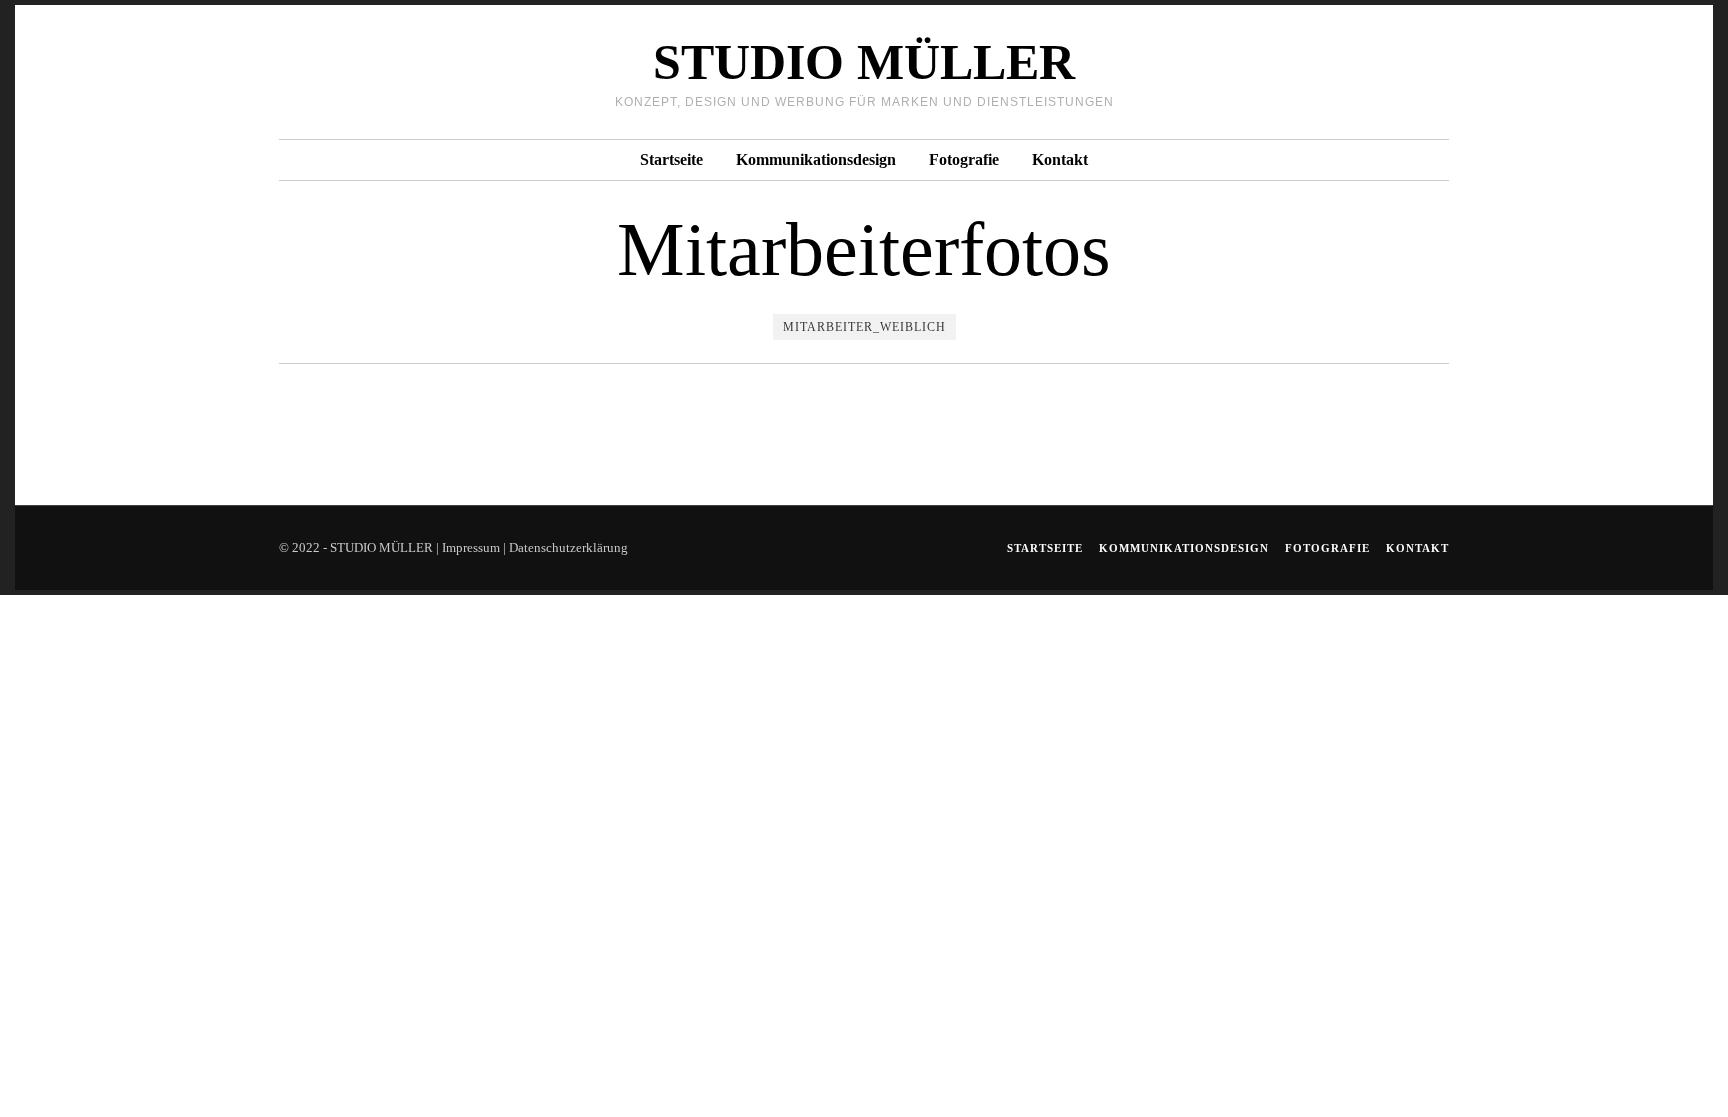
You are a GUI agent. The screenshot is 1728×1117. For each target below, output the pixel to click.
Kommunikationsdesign (816, 159)
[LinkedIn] (1385, 72)
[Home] (1437, 72)
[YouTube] (1411, 72)
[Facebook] (1359, 72)
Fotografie (964, 159)
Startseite (671, 159)
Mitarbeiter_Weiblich (864, 327)
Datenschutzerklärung (568, 547)
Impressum (471, 547)
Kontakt (1060, 159)
